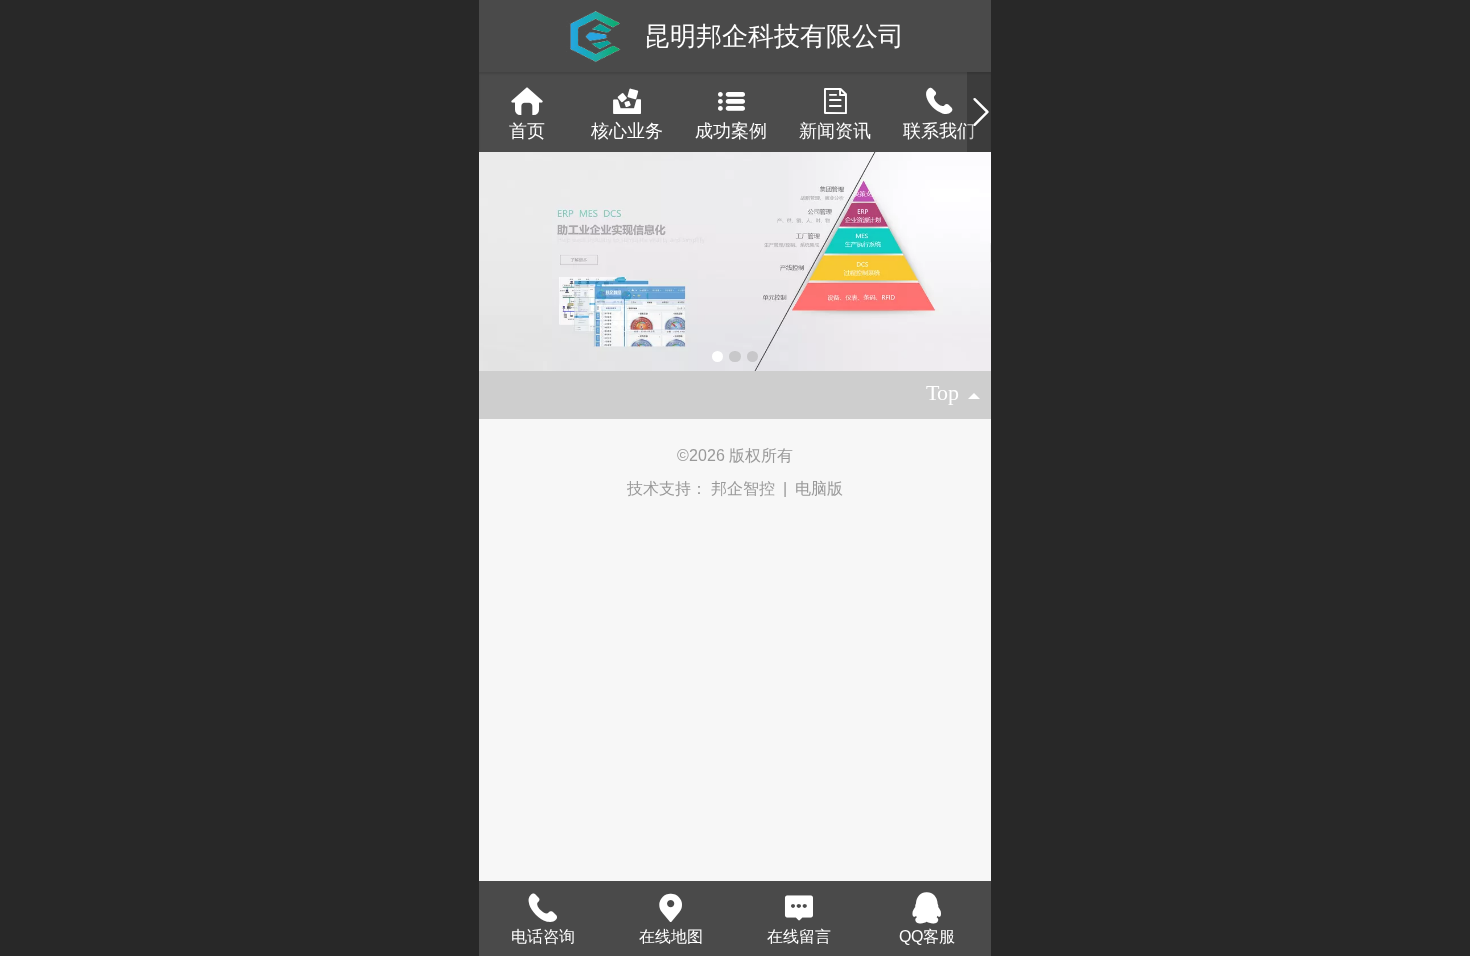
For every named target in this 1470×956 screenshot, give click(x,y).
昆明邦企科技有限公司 (774, 36)
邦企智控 (745, 488)
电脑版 (819, 488)
